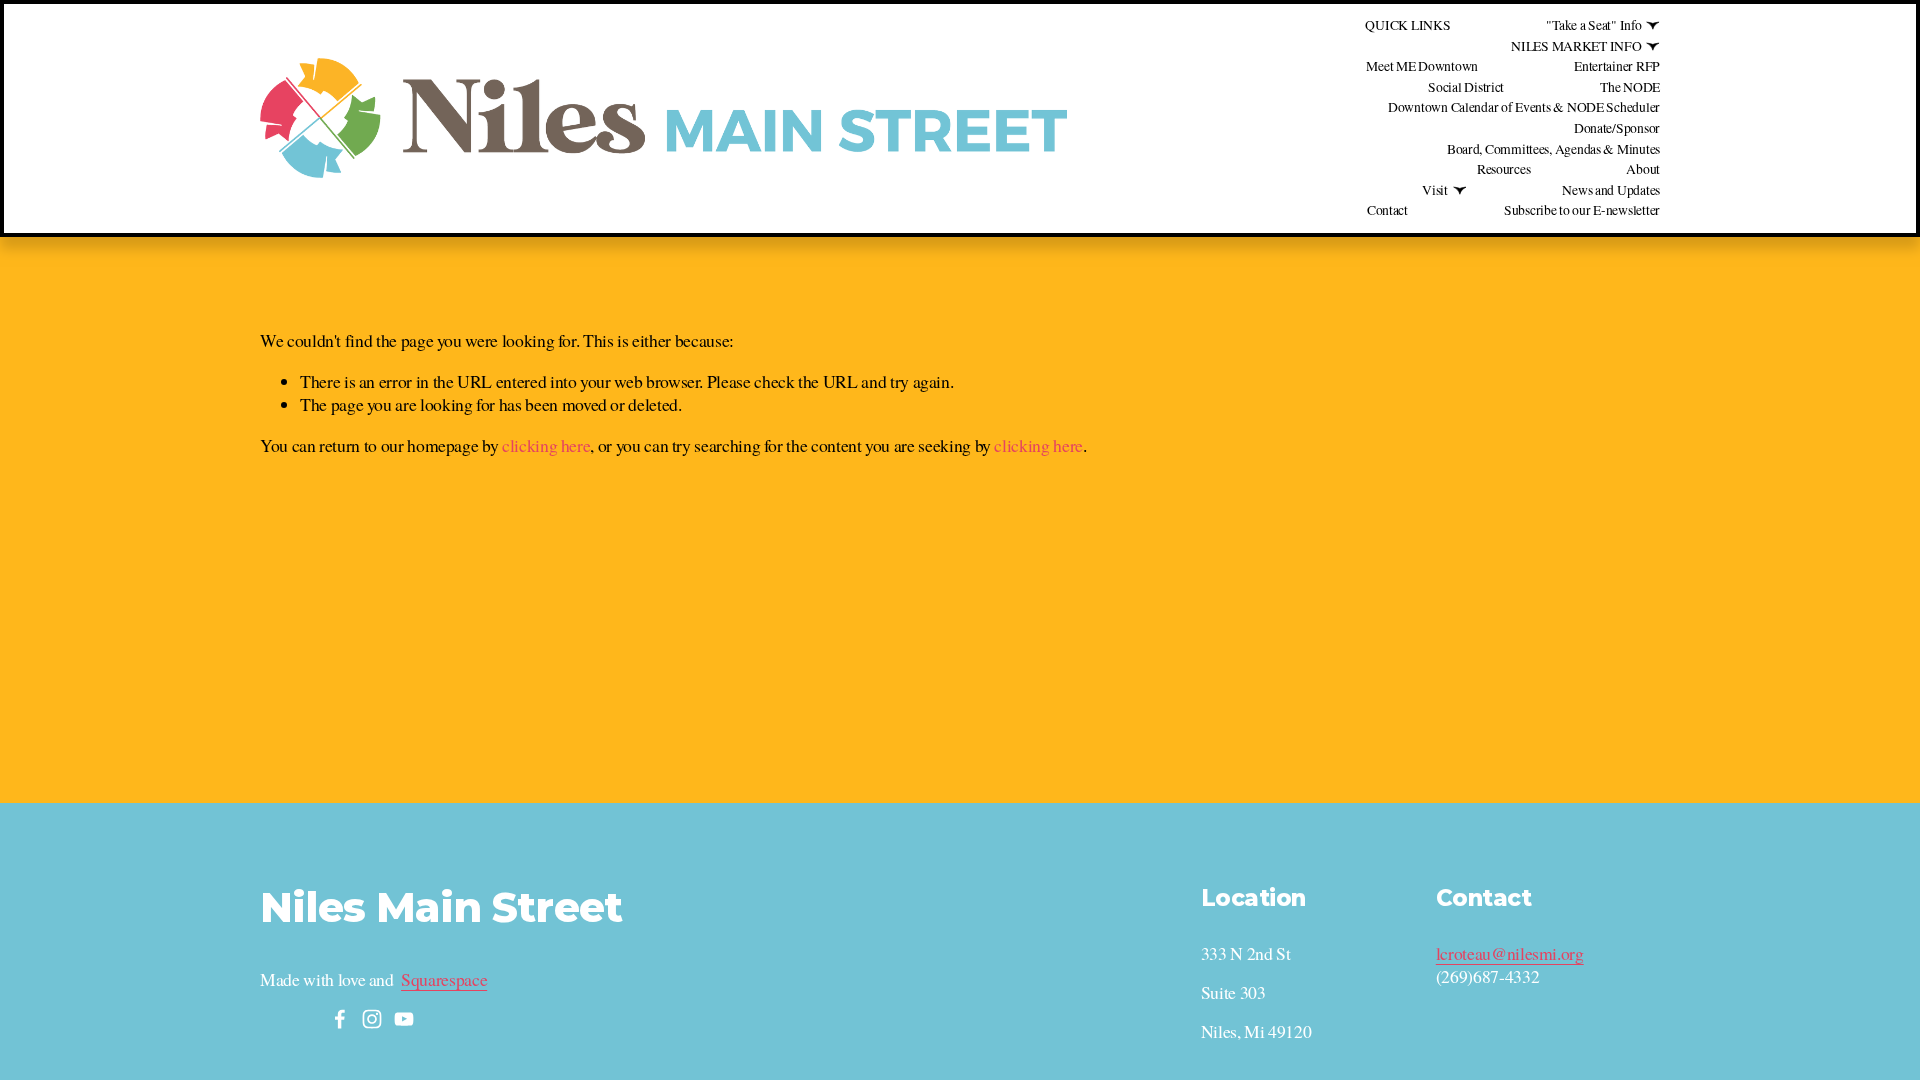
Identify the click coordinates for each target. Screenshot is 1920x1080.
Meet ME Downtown (1422, 66)
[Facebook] (340, 1019)
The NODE (1630, 87)
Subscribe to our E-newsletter (1582, 210)
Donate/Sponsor (1617, 128)
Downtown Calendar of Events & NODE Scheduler (1524, 107)
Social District (1466, 87)
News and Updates (1611, 190)
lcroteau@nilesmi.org (1510, 953)
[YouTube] (404, 1019)
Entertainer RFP (1617, 66)
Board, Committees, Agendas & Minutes (1553, 149)
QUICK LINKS (1407, 25)
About (1643, 169)
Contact (1387, 210)
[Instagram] (372, 1019)
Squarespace (444, 979)
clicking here (546, 445)
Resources (1504, 169)
